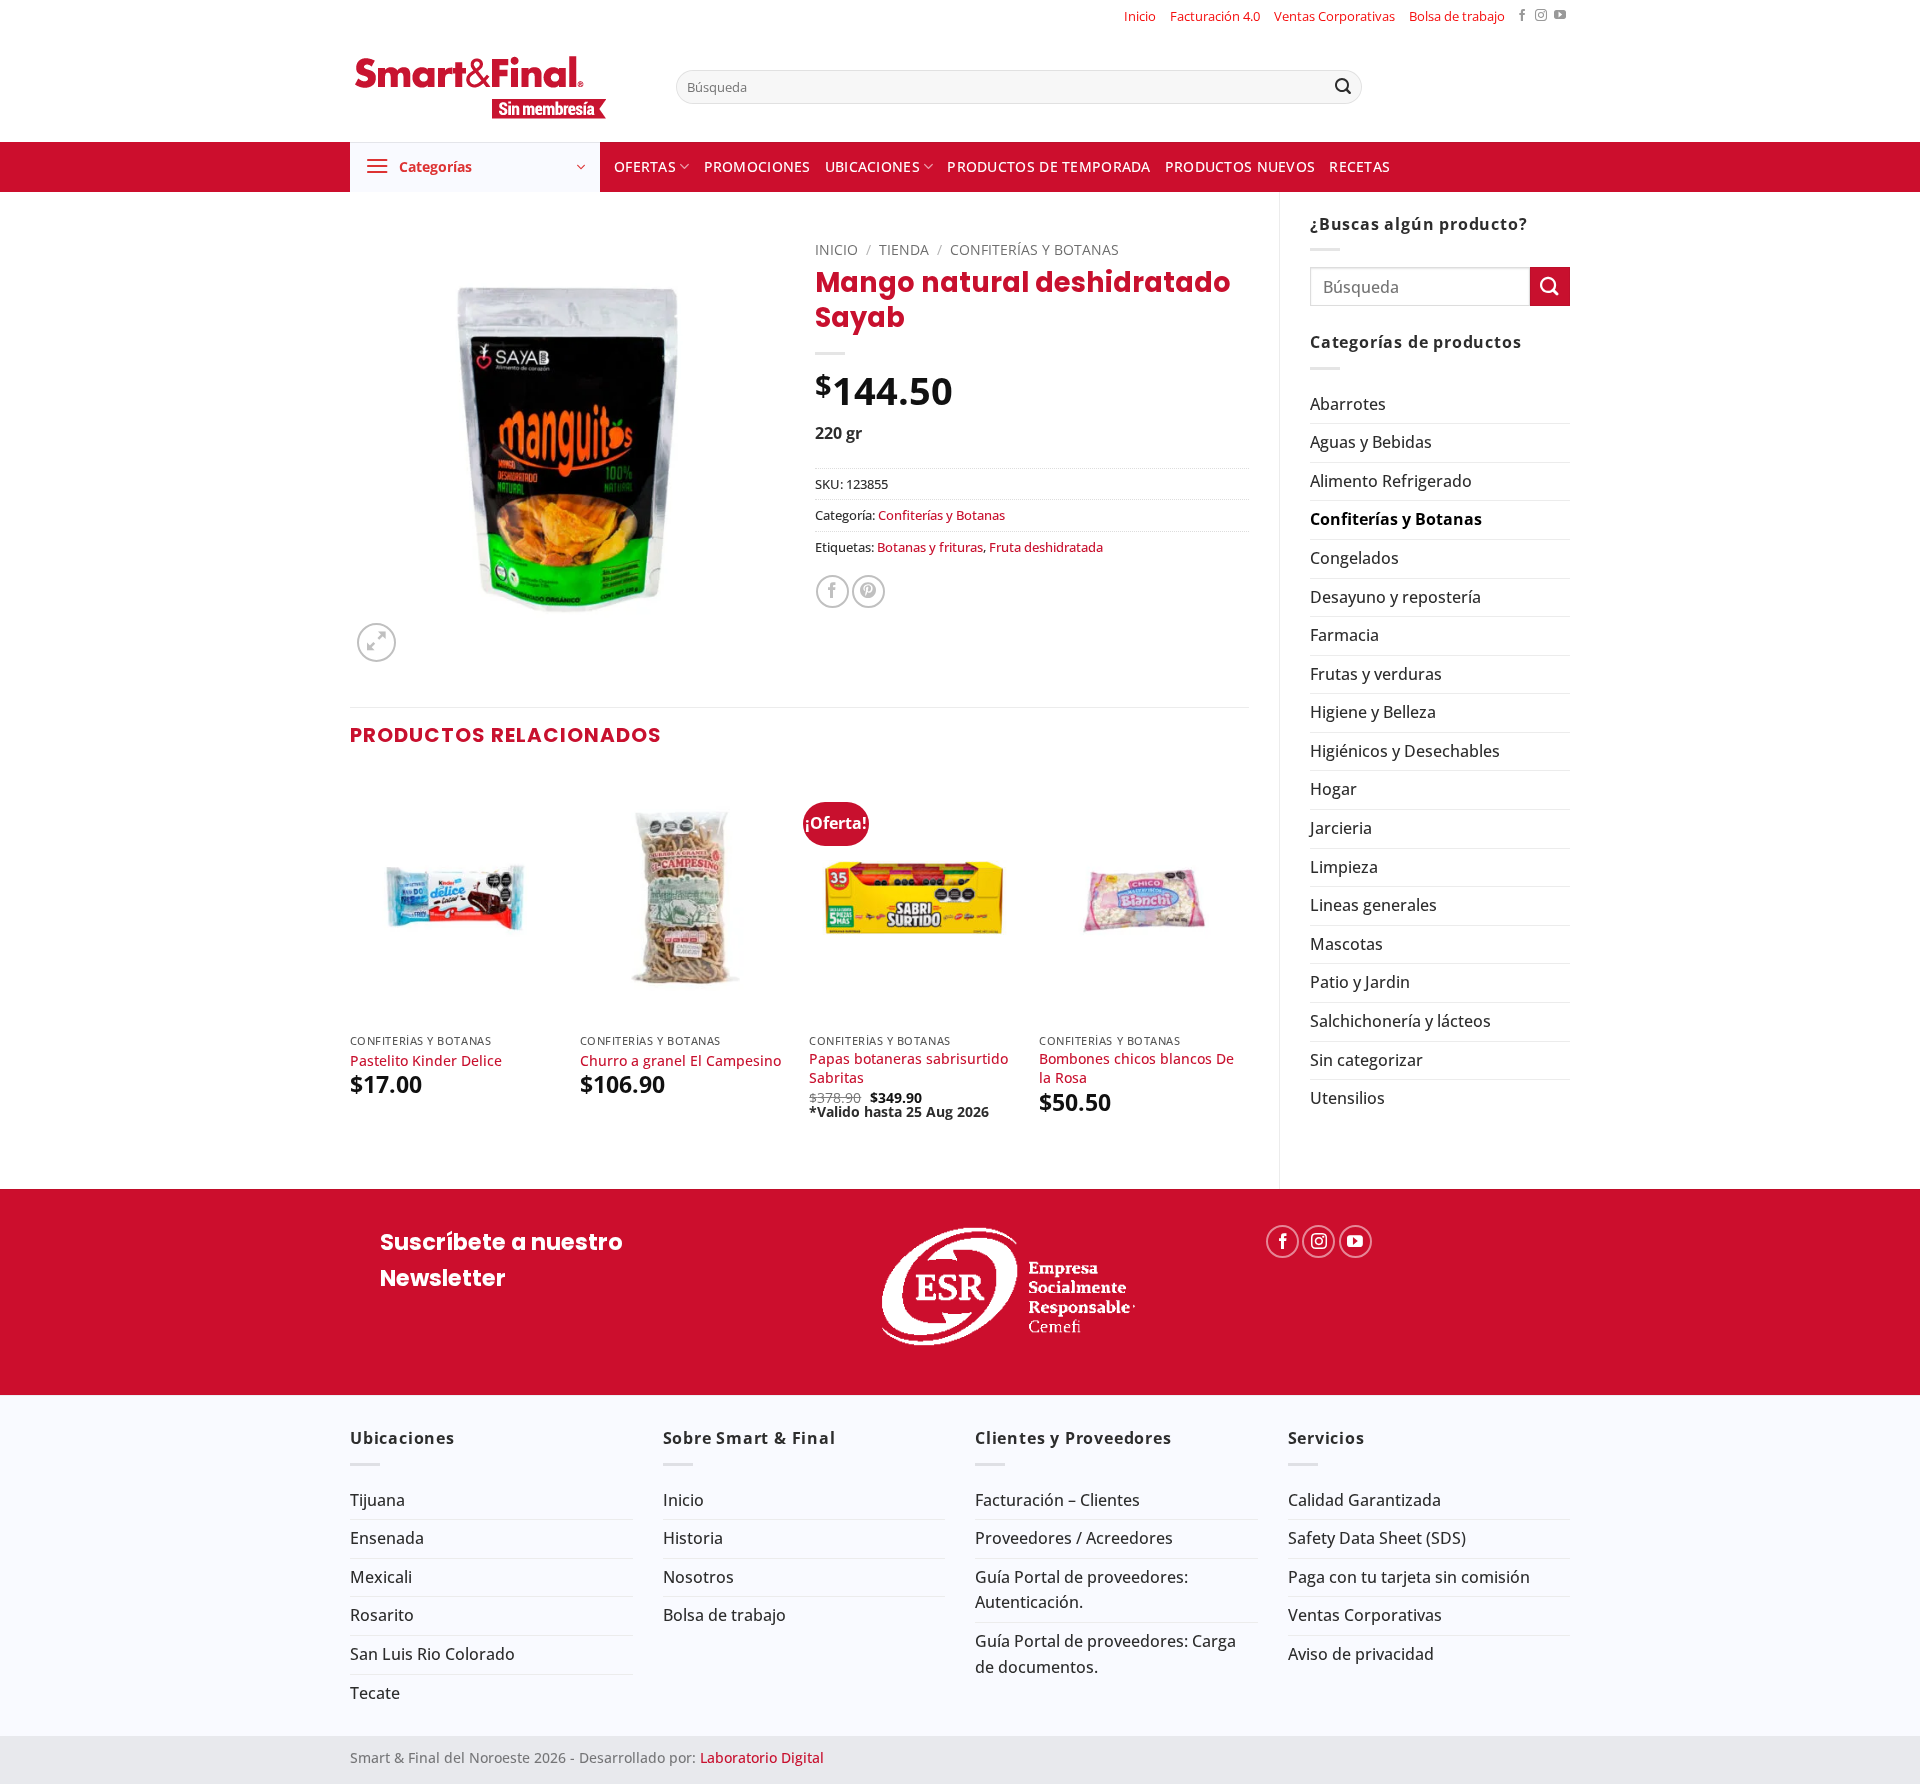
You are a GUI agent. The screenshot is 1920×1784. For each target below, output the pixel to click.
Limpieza (1344, 867)
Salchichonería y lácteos (1400, 1021)
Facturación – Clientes (1057, 1500)
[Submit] (1343, 87)
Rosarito (382, 1615)
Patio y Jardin (1360, 982)
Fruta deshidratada (1046, 547)
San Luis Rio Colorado (432, 1654)
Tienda (904, 249)
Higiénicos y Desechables (1405, 751)
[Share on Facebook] (832, 591)
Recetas (1359, 166)
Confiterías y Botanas (1396, 519)
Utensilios (1347, 1098)
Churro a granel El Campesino (680, 1061)
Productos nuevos (1240, 166)
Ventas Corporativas (1334, 16)
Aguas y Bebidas (1371, 442)
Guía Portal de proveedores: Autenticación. (1081, 1590)
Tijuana (377, 1500)
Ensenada (387, 1538)
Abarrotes (1348, 404)
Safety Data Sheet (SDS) (1377, 1538)
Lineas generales (1373, 905)
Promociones (757, 166)
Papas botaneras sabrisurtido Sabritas (908, 1068)
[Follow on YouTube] (1560, 16)
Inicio (1140, 16)
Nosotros (698, 1577)
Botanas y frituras (930, 547)
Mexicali (381, 1577)
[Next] (1248, 964)
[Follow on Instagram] (1541, 16)
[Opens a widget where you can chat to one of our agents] (1845, 1749)
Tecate (375, 1693)
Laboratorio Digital (762, 1757)
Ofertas (645, 166)
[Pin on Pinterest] (868, 591)
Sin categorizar (1366, 1060)
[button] (475, 167)
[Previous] (351, 964)
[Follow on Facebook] (1522, 16)
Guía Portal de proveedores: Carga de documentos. (1105, 1654)
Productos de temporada (1048, 166)
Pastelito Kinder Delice (426, 1061)
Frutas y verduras (1376, 674)
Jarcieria (1341, 828)
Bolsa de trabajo (1457, 16)
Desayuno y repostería (1395, 597)
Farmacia (1344, 635)
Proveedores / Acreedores (1074, 1538)
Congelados (1354, 558)
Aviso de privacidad (1361, 1654)
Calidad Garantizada (1364, 1500)
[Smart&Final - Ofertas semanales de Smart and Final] (498, 87)
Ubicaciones (872, 166)
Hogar (1333, 789)
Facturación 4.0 (1215, 16)
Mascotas (1346, 944)
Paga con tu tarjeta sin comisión (1409, 1577)
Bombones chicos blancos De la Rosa (1136, 1068)
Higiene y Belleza (1373, 712)
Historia (693, 1538)
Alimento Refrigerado (1391, 481)
